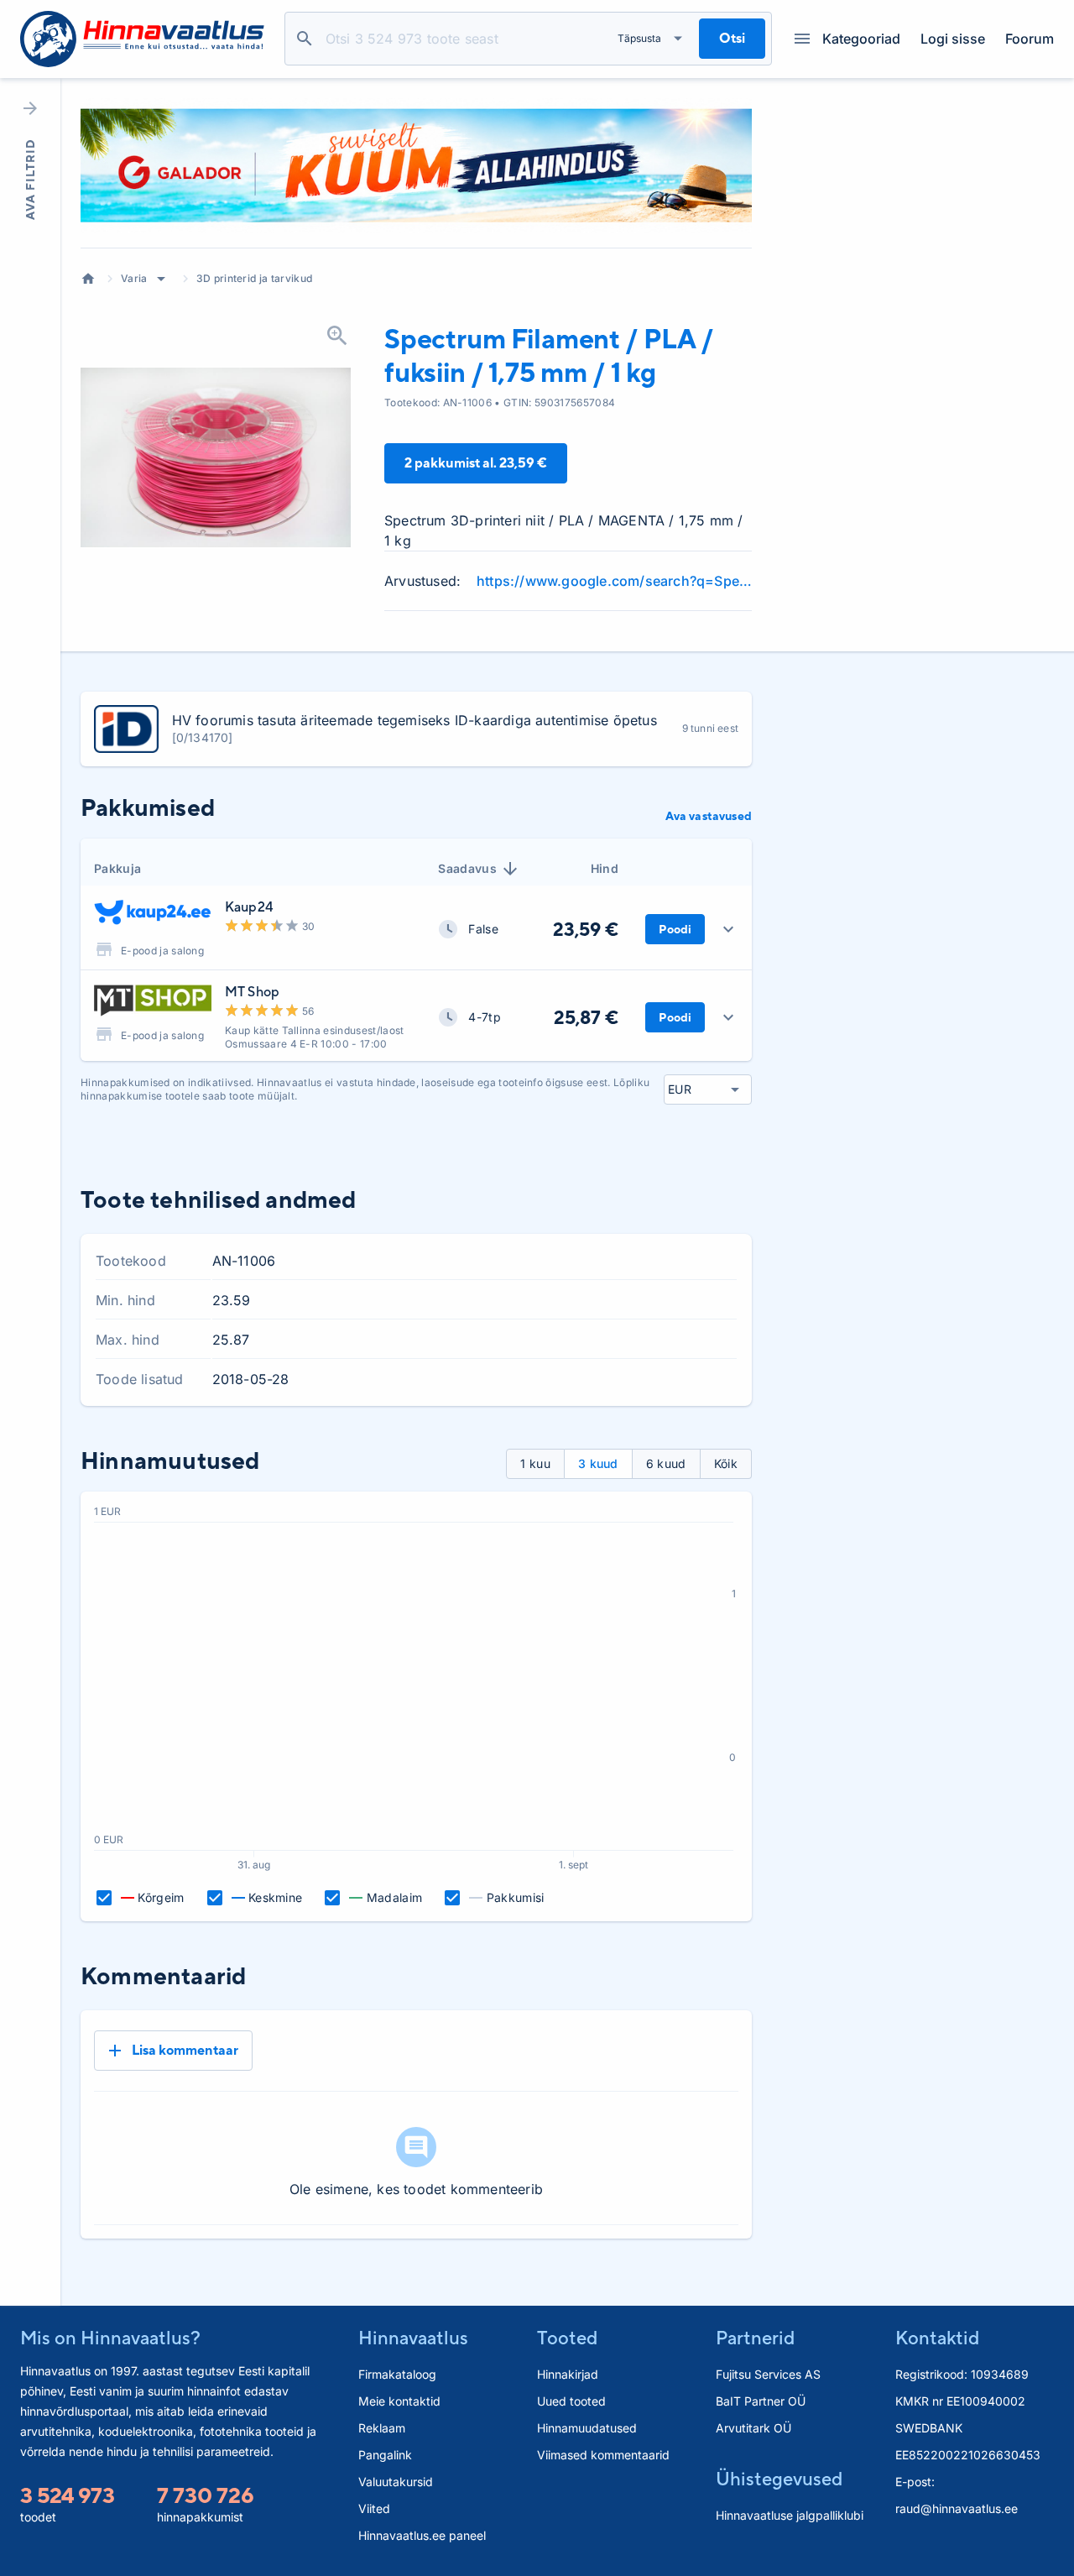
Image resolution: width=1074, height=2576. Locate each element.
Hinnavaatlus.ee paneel (422, 2535)
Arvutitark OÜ (753, 2428)
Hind (605, 868)
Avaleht (88, 279)
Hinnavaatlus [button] (413, 2338)
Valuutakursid (396, 2482)
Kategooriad (861, 39)
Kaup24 (249, 907)
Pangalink (385, 2455)
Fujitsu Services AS (768, 2374)
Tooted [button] (567, 2338)
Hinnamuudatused (587, 2428)
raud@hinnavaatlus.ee (957, 2508)
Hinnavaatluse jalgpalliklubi (790, 2515)
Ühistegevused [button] (779, 2479)
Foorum (1030, 39)
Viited (374, 2508)
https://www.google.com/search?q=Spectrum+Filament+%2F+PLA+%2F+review (614, 581)
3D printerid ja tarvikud (255, 278)
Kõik (726, 1463)
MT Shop (252, 992)
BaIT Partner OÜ (761, 2401)
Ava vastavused (709, 816)
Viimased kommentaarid (603, 2455)
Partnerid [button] (755, 2338)
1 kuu (535, 1463)
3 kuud (598, 1463)
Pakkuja (117, 868)
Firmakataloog (397, 2374)
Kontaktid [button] (937, 2338)
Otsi (305, 39)
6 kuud (666, 1463)
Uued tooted (571, 2401)
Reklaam (382, 2428)
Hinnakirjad (568, 2374)
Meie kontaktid (399, 2401)
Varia (134, 278)
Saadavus (467, 868)
